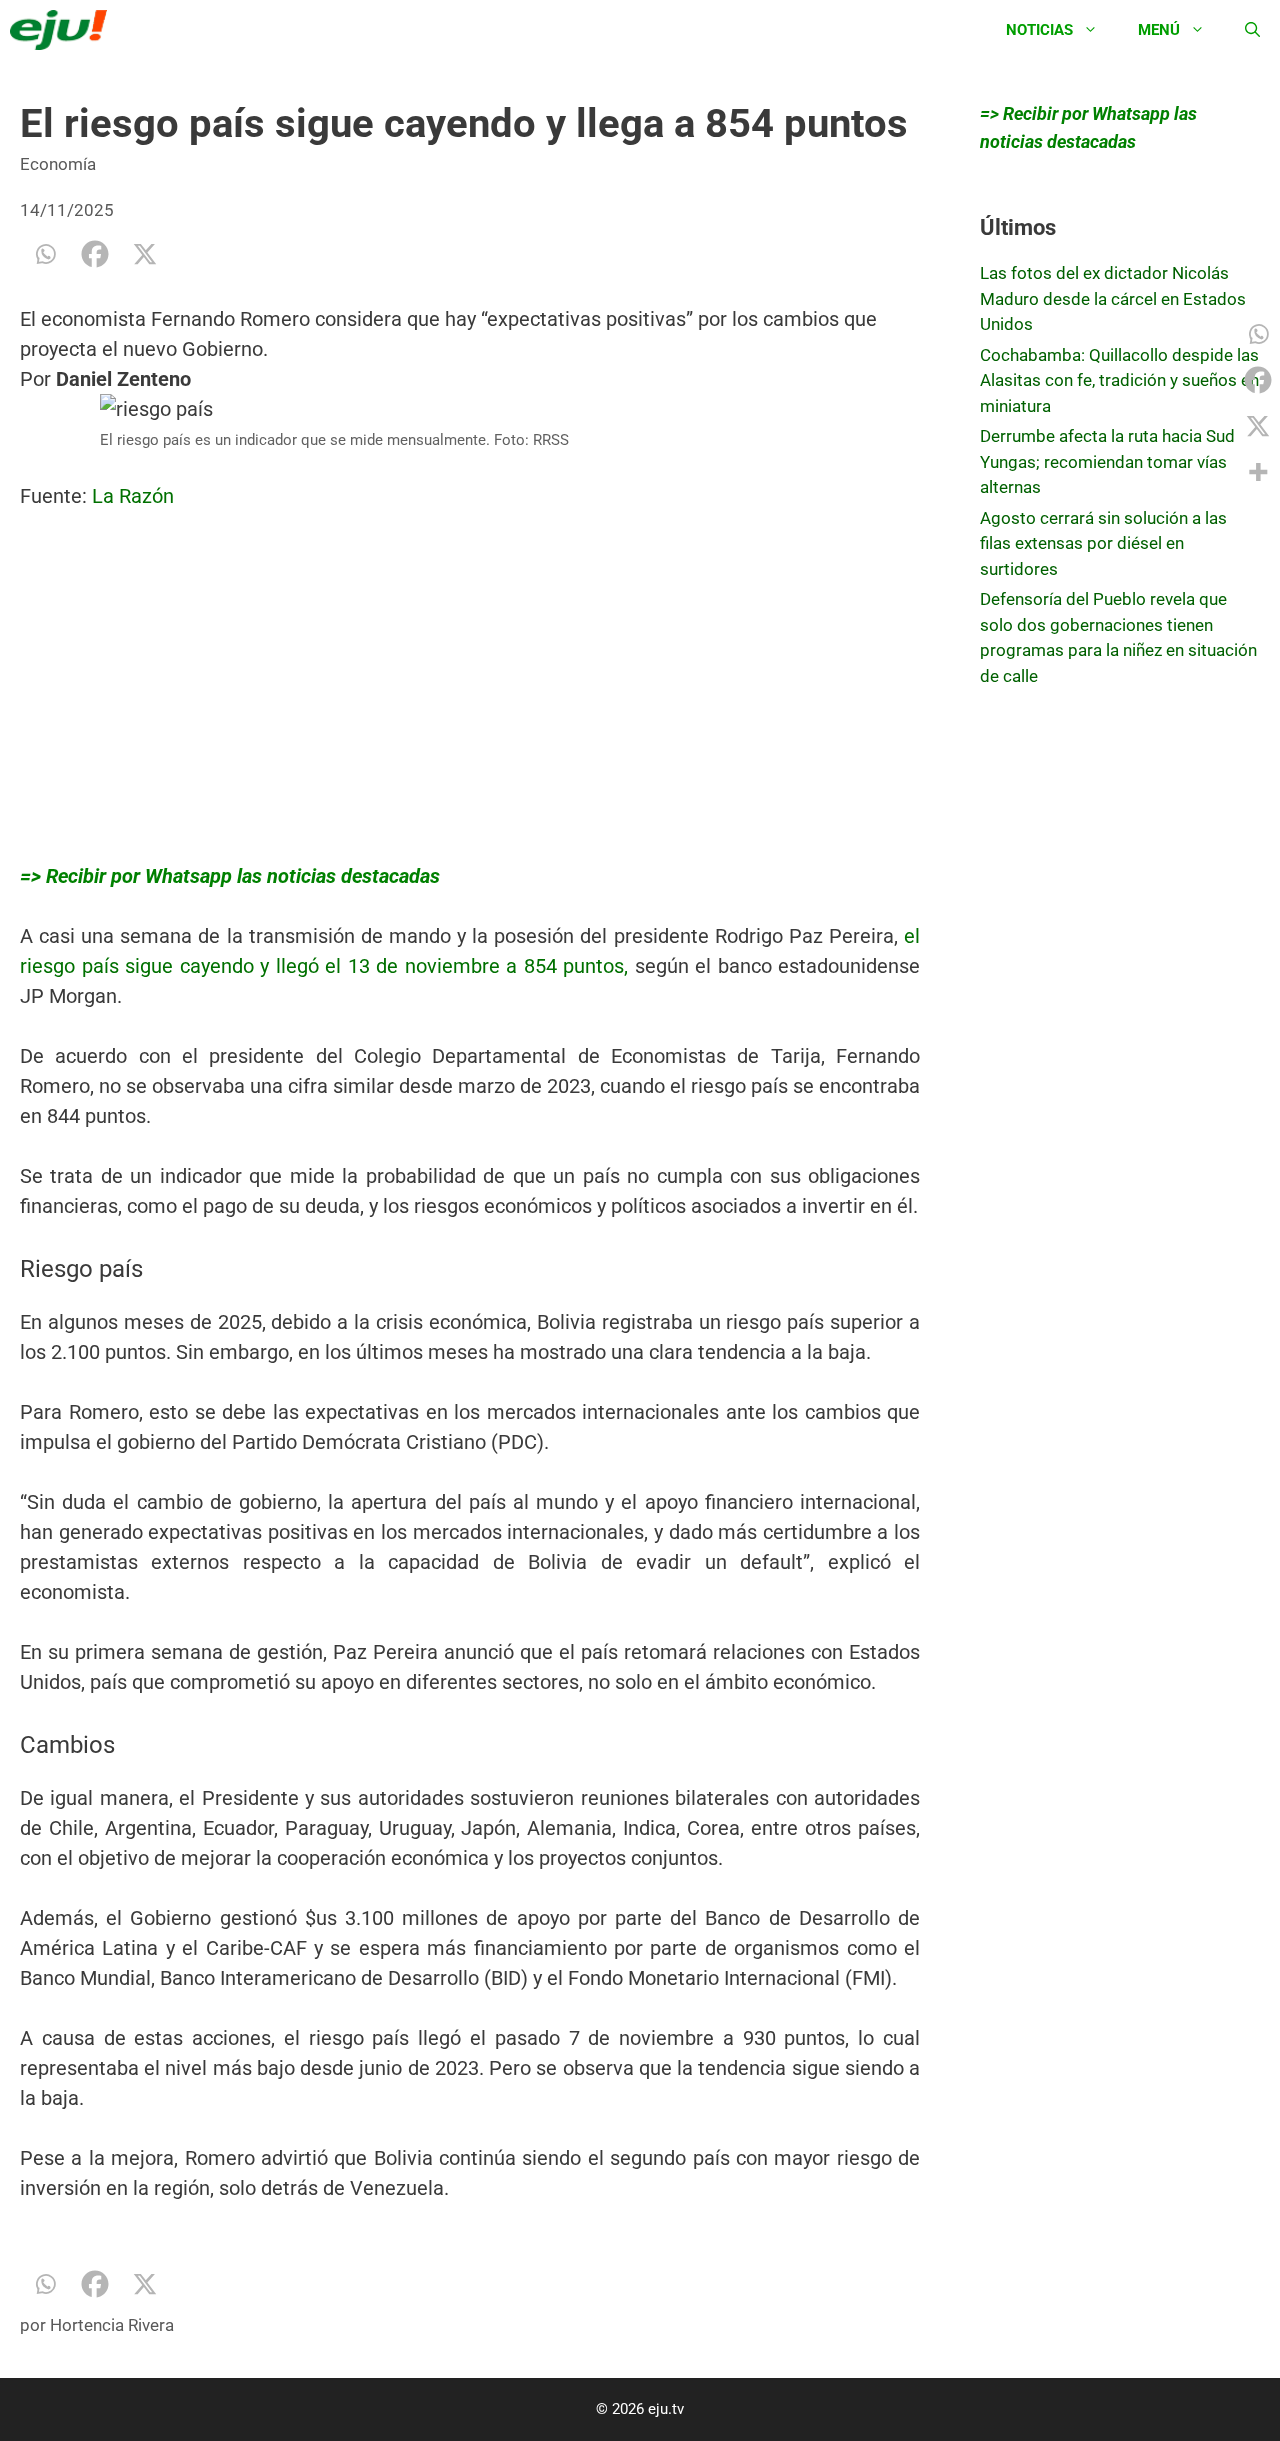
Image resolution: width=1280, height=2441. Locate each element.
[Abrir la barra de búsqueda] (1252, 30)
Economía (58, 164)
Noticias (1039, 30)
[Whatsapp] (45, 254)
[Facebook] (95, 254)
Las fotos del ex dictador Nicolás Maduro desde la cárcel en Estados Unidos (1113, 298)
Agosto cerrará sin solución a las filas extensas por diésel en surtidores (1103, 543)
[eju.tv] (63, 30)
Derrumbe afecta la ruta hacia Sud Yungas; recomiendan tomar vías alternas (1107, 461)
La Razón (135, 496)
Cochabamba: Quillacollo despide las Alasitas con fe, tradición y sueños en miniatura (1119, 380)
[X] (145, 254)
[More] (1258, 472)
